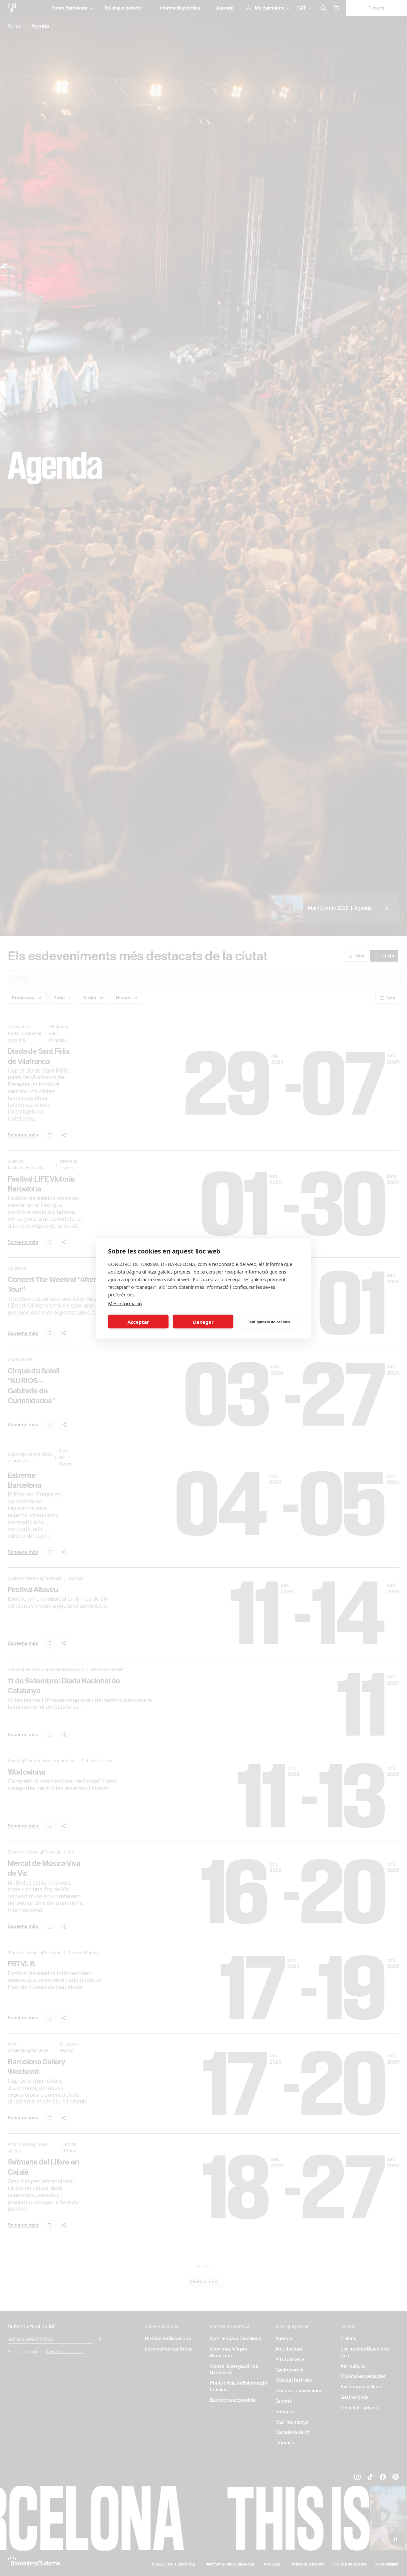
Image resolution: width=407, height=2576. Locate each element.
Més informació (125, 1303)
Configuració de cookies (269, 1321)
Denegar (203, 1322)
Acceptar (138, 1322)
